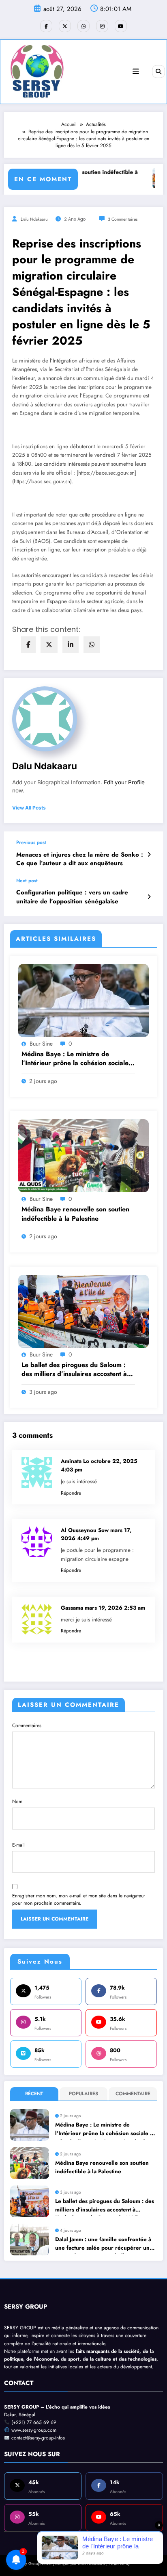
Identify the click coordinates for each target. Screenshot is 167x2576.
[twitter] (49, 645)
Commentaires (27, 1725)
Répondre (71, 1493)
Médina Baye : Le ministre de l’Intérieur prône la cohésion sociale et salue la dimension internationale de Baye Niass (75, 1059)
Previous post (31, 842)
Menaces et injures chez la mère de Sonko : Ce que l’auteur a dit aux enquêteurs (80, 859)
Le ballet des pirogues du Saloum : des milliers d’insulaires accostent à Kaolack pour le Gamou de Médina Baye (74, 1370)
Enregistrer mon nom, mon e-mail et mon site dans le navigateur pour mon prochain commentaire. (79, 1899)
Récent (34, 2094)
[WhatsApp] (92, 645)
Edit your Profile (124, 782)
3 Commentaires (123, 219)
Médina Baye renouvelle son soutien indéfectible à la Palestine (75, 1214)
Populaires (83, 2094)
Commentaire (133, 2094)
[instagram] (102, 26)
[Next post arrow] (149, 897)
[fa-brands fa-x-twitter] (65, 26)
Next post (27, 881)
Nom (17, 1801)
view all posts (29, 808)
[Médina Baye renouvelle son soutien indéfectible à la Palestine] (83, 1155)
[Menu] (136, 72)
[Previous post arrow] (149, 855)
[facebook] (28, 645)
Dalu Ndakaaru (34, 219)
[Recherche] (158, 72)
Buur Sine (41, 1044)
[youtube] (121, 26)
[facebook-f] (46, 26)
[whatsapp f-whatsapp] (83, 26)
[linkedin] (71, 645)
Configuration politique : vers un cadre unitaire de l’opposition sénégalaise (72, 897)
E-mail (18, 1845)
